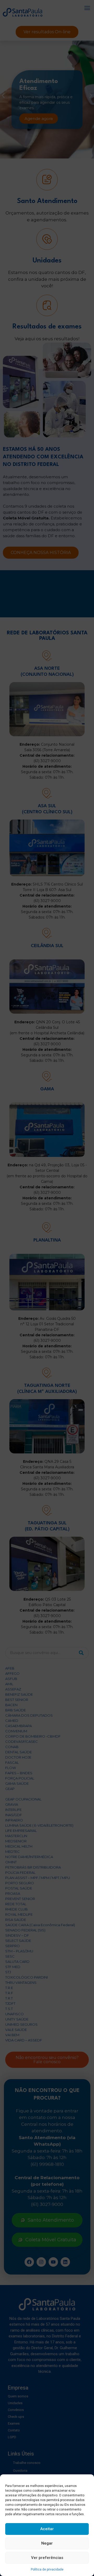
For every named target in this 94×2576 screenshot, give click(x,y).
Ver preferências (47, 2558)
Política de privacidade (47, 2569)
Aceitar (47, 2529)
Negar (47, 2543)
